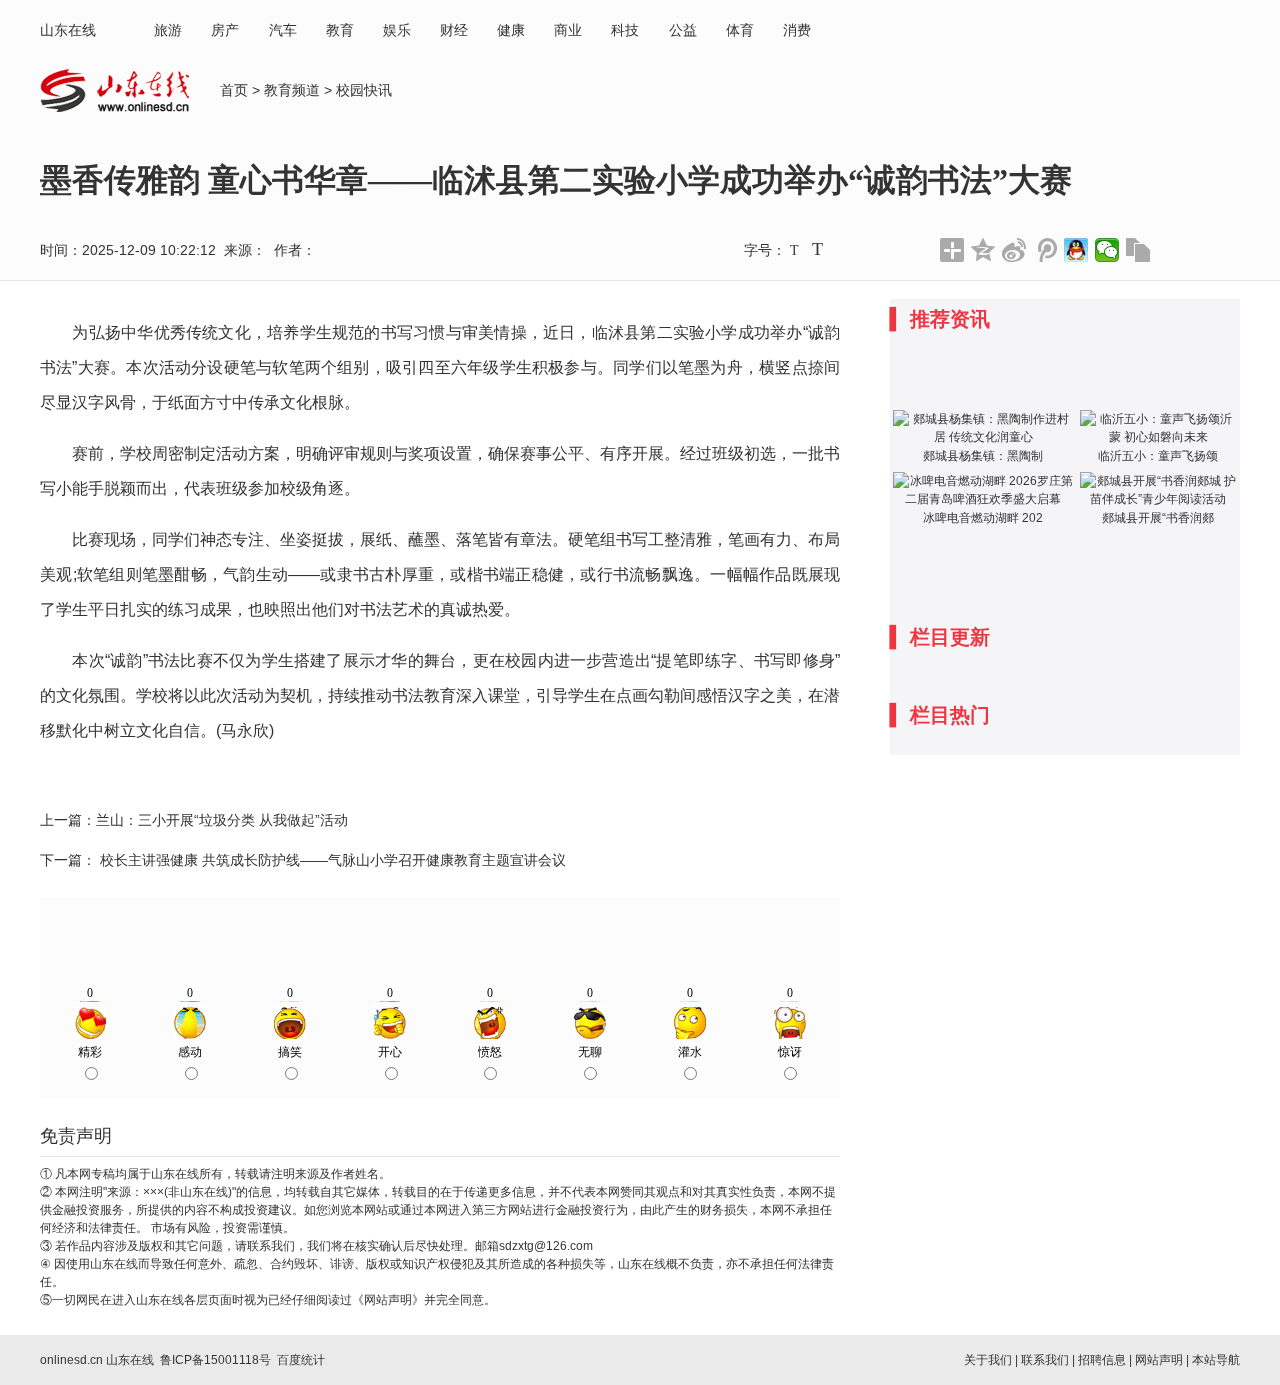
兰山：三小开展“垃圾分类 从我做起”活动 (222, 820)
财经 (454, 30)
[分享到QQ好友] (1076, 250)
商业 (568, 30)
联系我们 (1045, 1360)
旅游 (168, 30)
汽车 (283, 30)
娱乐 (397, 30)
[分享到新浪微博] (1014, 250)
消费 (797, 30)
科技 (625, 30)
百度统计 (301, 1360)
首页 (234, 90)
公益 (683, 30)
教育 (340, 30)
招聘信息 (1102, 1360)
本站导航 (1216, 1360)
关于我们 (988, 1360)
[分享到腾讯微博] (1045, 250)
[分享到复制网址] (1138, 250)
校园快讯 (364, 90)
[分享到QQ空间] (983, 250)
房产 (225, 30)
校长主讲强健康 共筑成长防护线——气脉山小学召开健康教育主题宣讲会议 (331, 860)
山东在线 (68, 30)
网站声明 (1159, 1360)
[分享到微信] (1107, 250)
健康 (511, 30)
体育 (740, 30)
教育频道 (292, 90)
